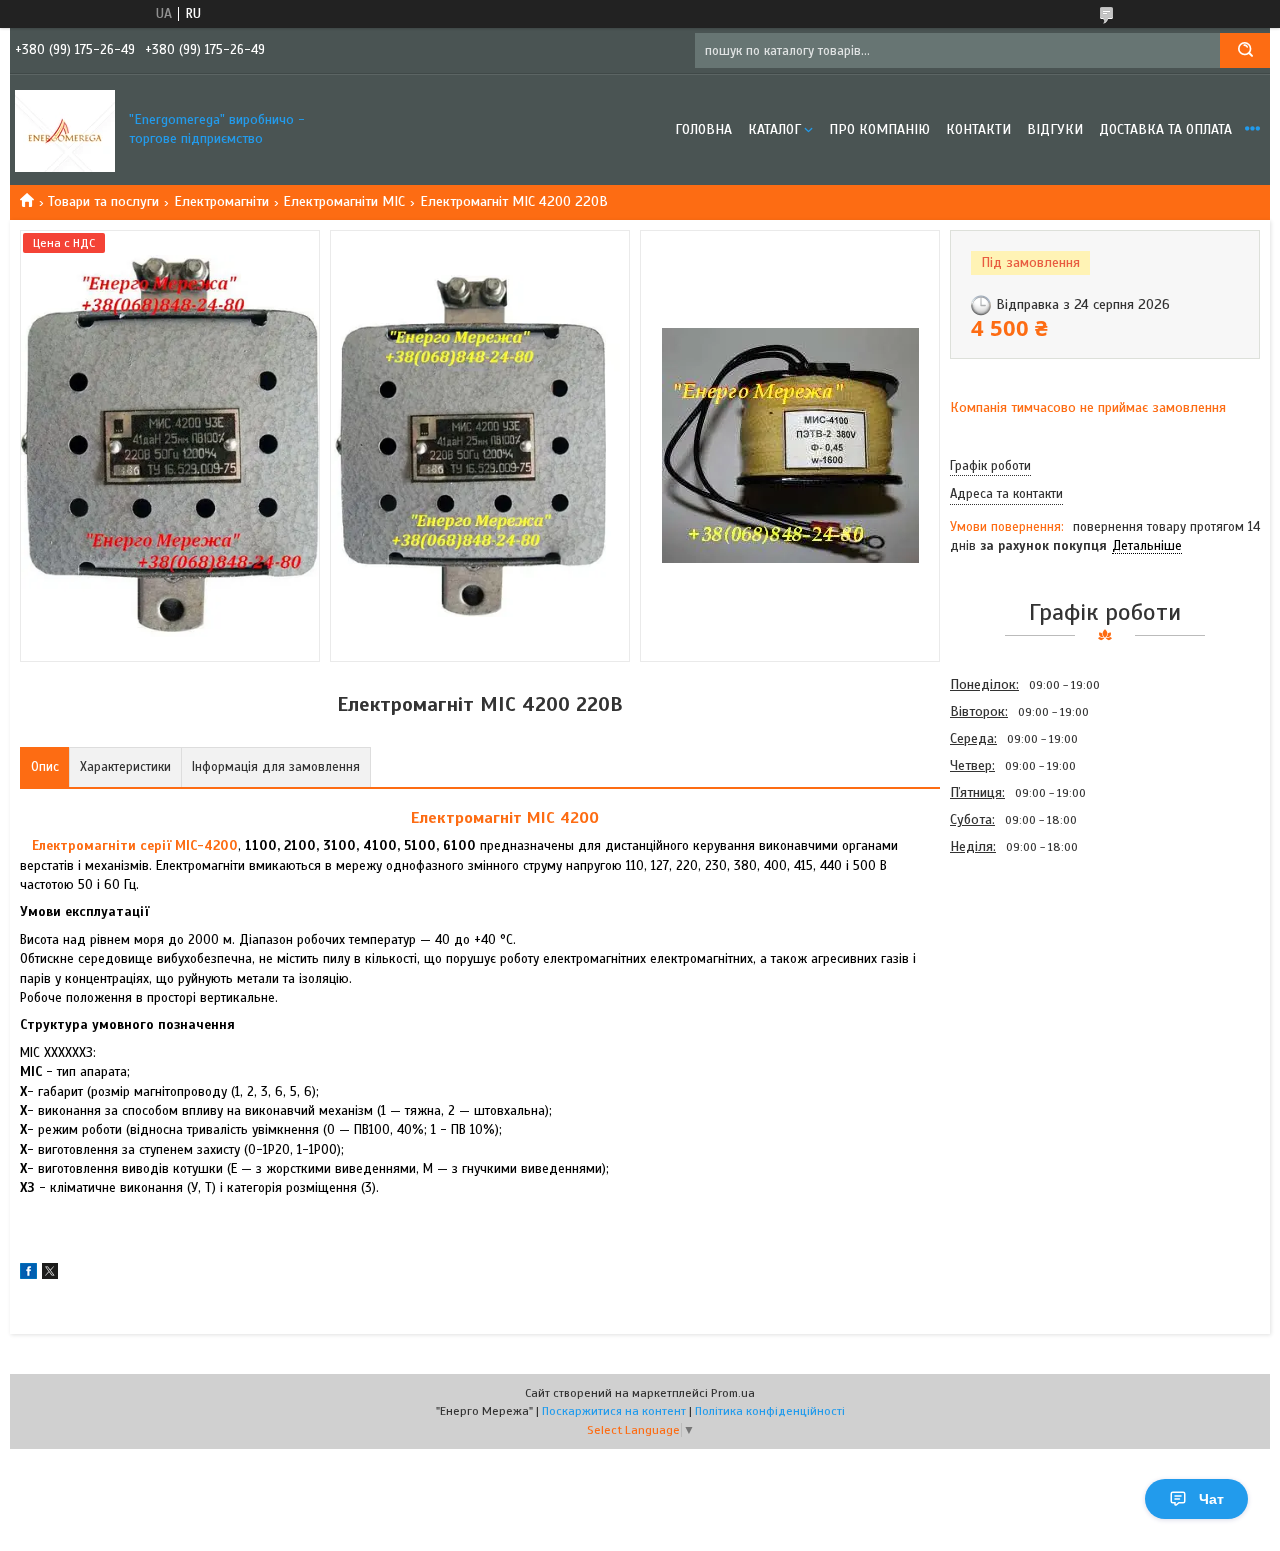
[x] (50, 1274)
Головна (703, 129)
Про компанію (879, 129)
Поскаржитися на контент (614, 1411)
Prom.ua (733, 1393)
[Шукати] (1245, 50)
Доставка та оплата (1165, 129)
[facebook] (28, 1274)
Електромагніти (221, 201)
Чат (1211, 1499)
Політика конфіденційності (770, 1411)
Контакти (978, 129)
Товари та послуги (103, 201)
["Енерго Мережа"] (65, 130)
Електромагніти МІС (344, 201)
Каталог (774, 129)
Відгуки (1055, 129)
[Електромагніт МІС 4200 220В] (1021, 968)
